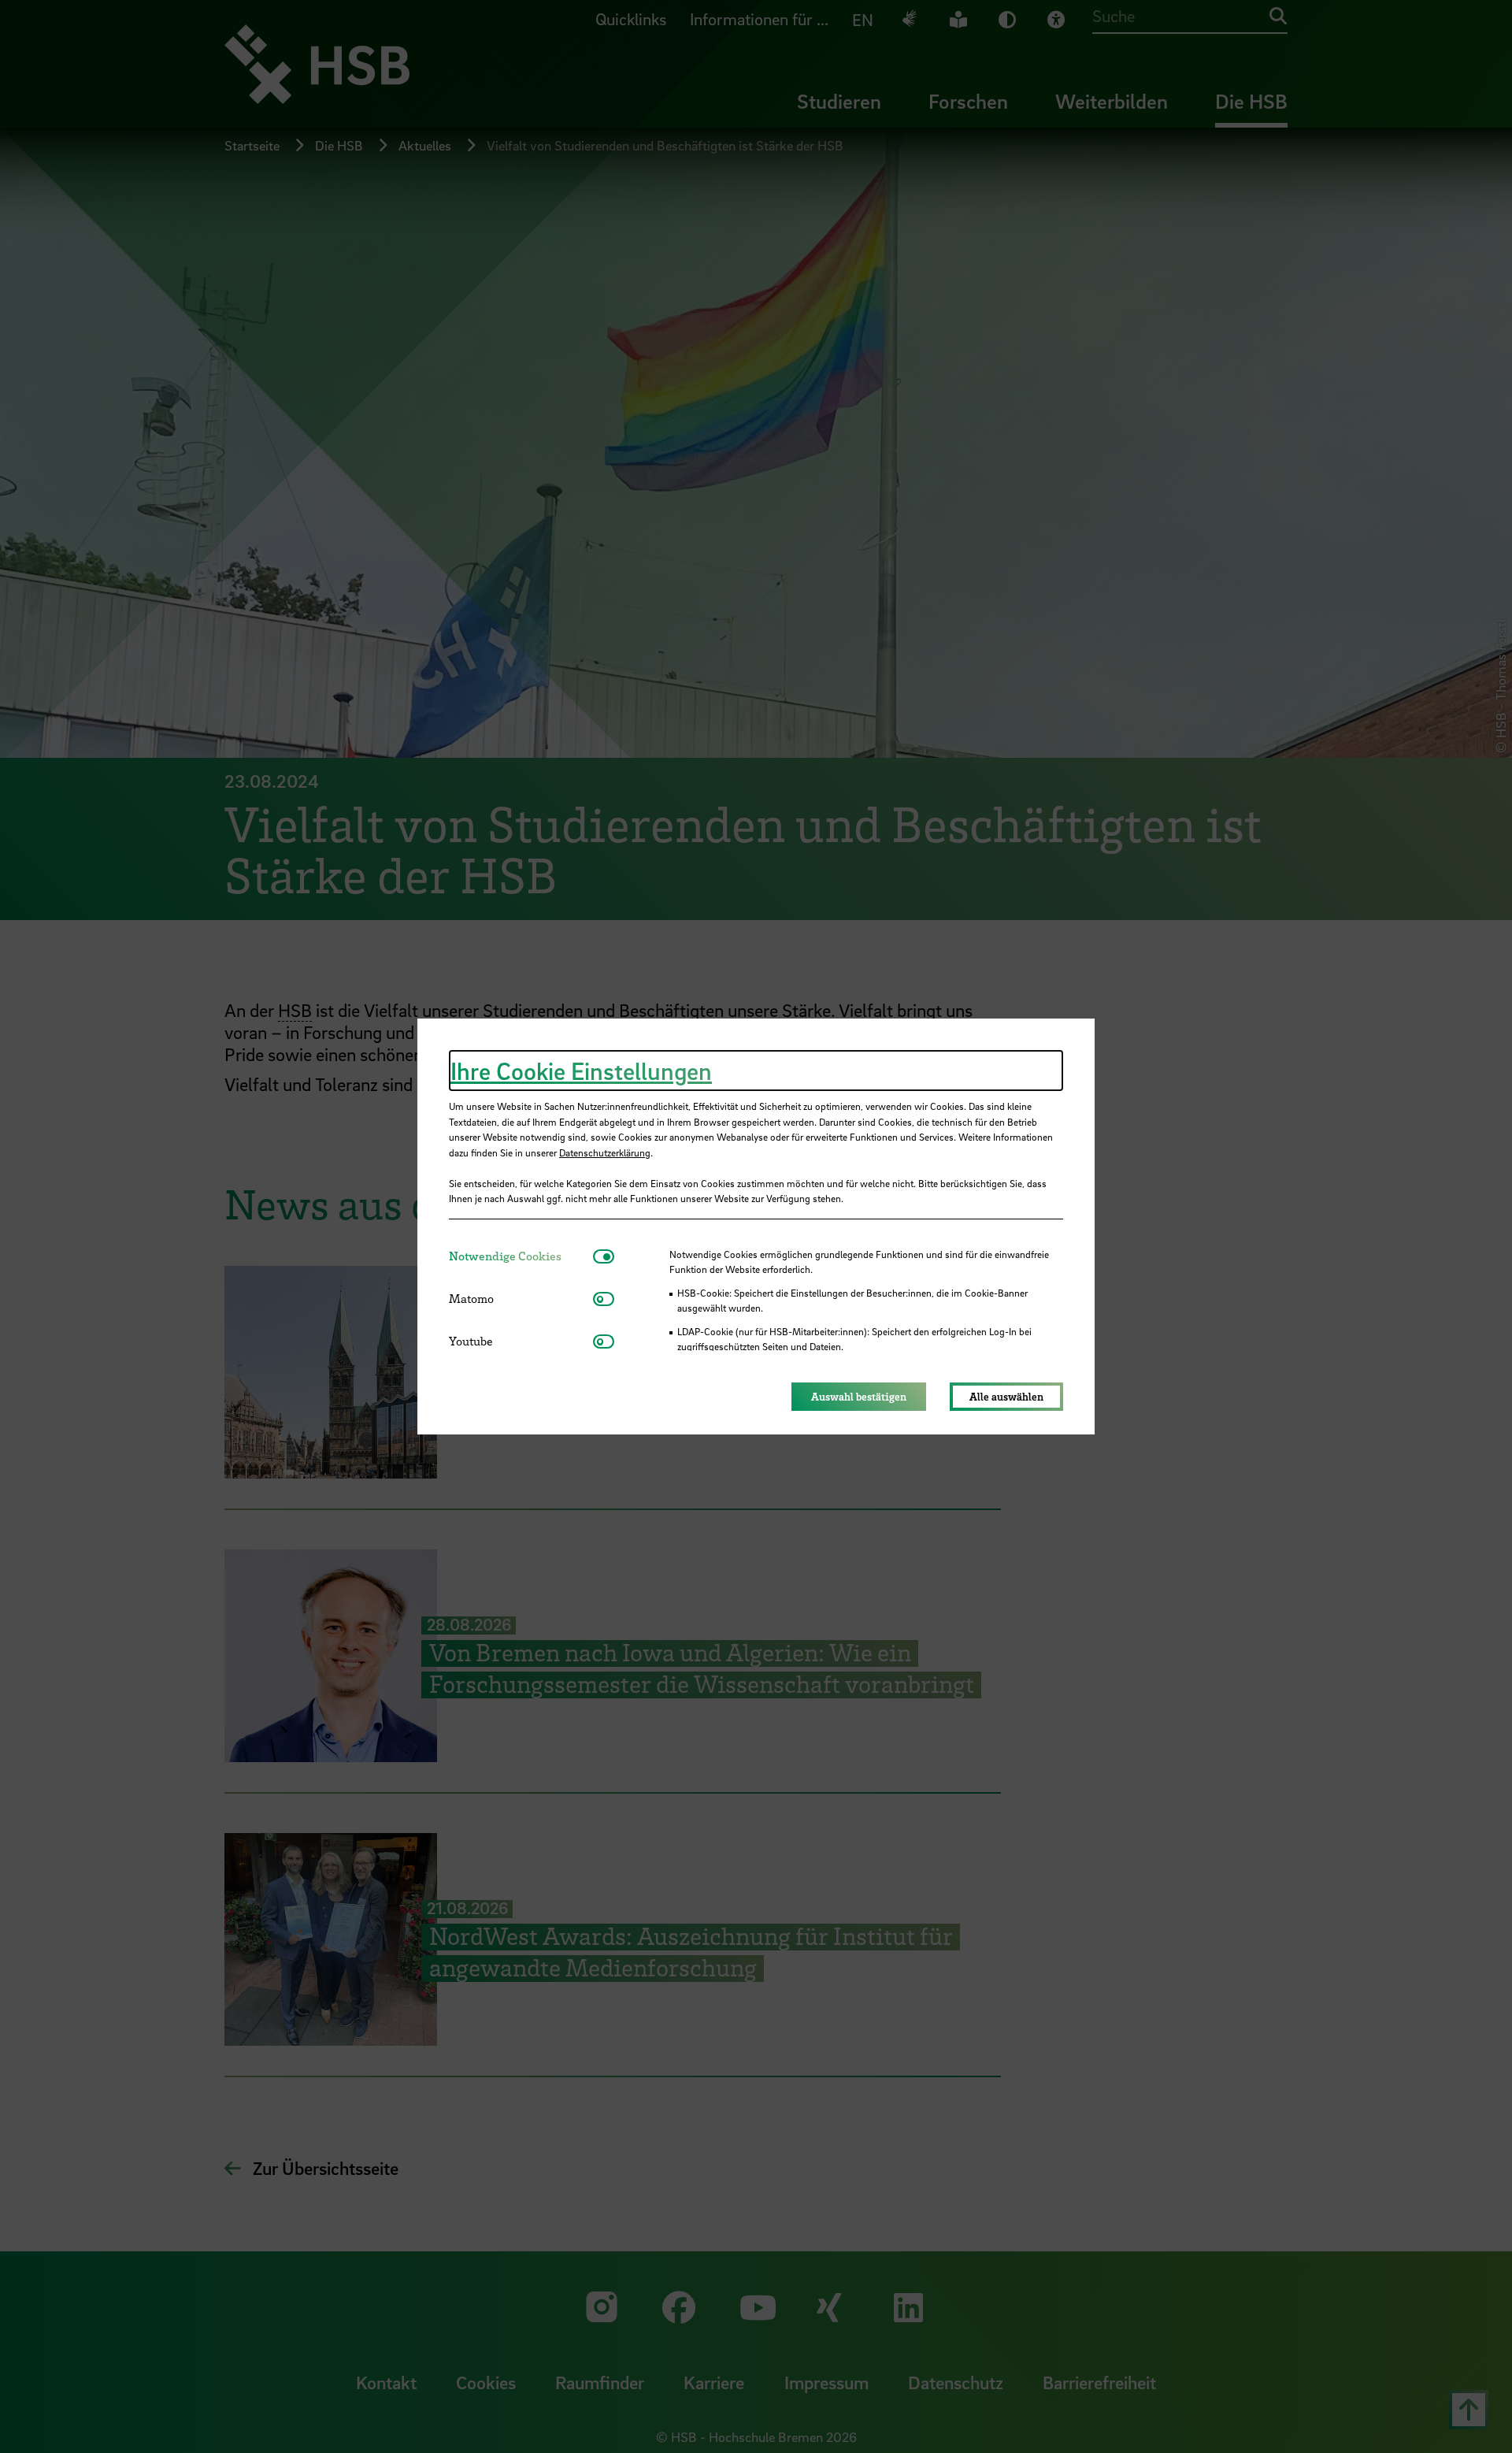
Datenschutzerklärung (605, 1152)
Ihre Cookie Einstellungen (581, 1071)
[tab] (521, 1256)
